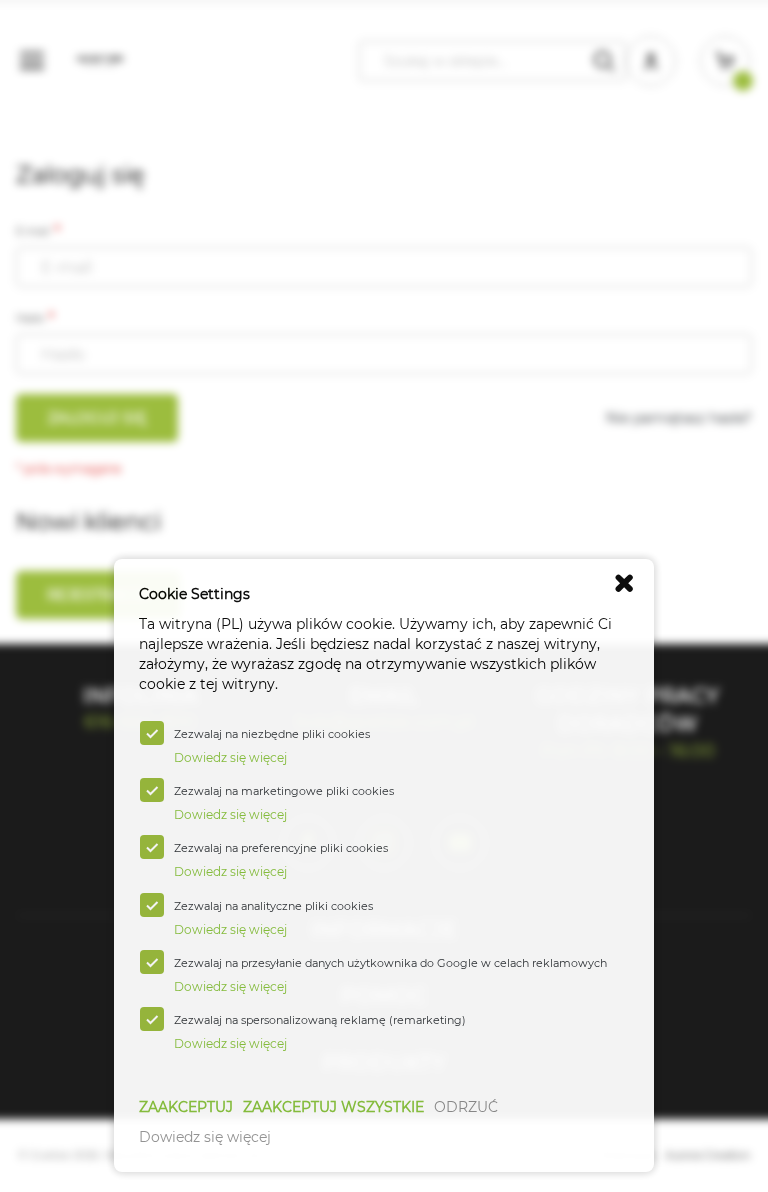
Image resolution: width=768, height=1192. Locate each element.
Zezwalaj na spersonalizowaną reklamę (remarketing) (320, 1020)
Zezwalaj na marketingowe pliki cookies (284, 791)
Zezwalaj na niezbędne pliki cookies (272, 734)
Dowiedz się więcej (205, 1137)
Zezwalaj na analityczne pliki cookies (273, 906)
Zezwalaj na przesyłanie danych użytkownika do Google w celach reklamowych (390, 963)
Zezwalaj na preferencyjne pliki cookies (281, 848)
